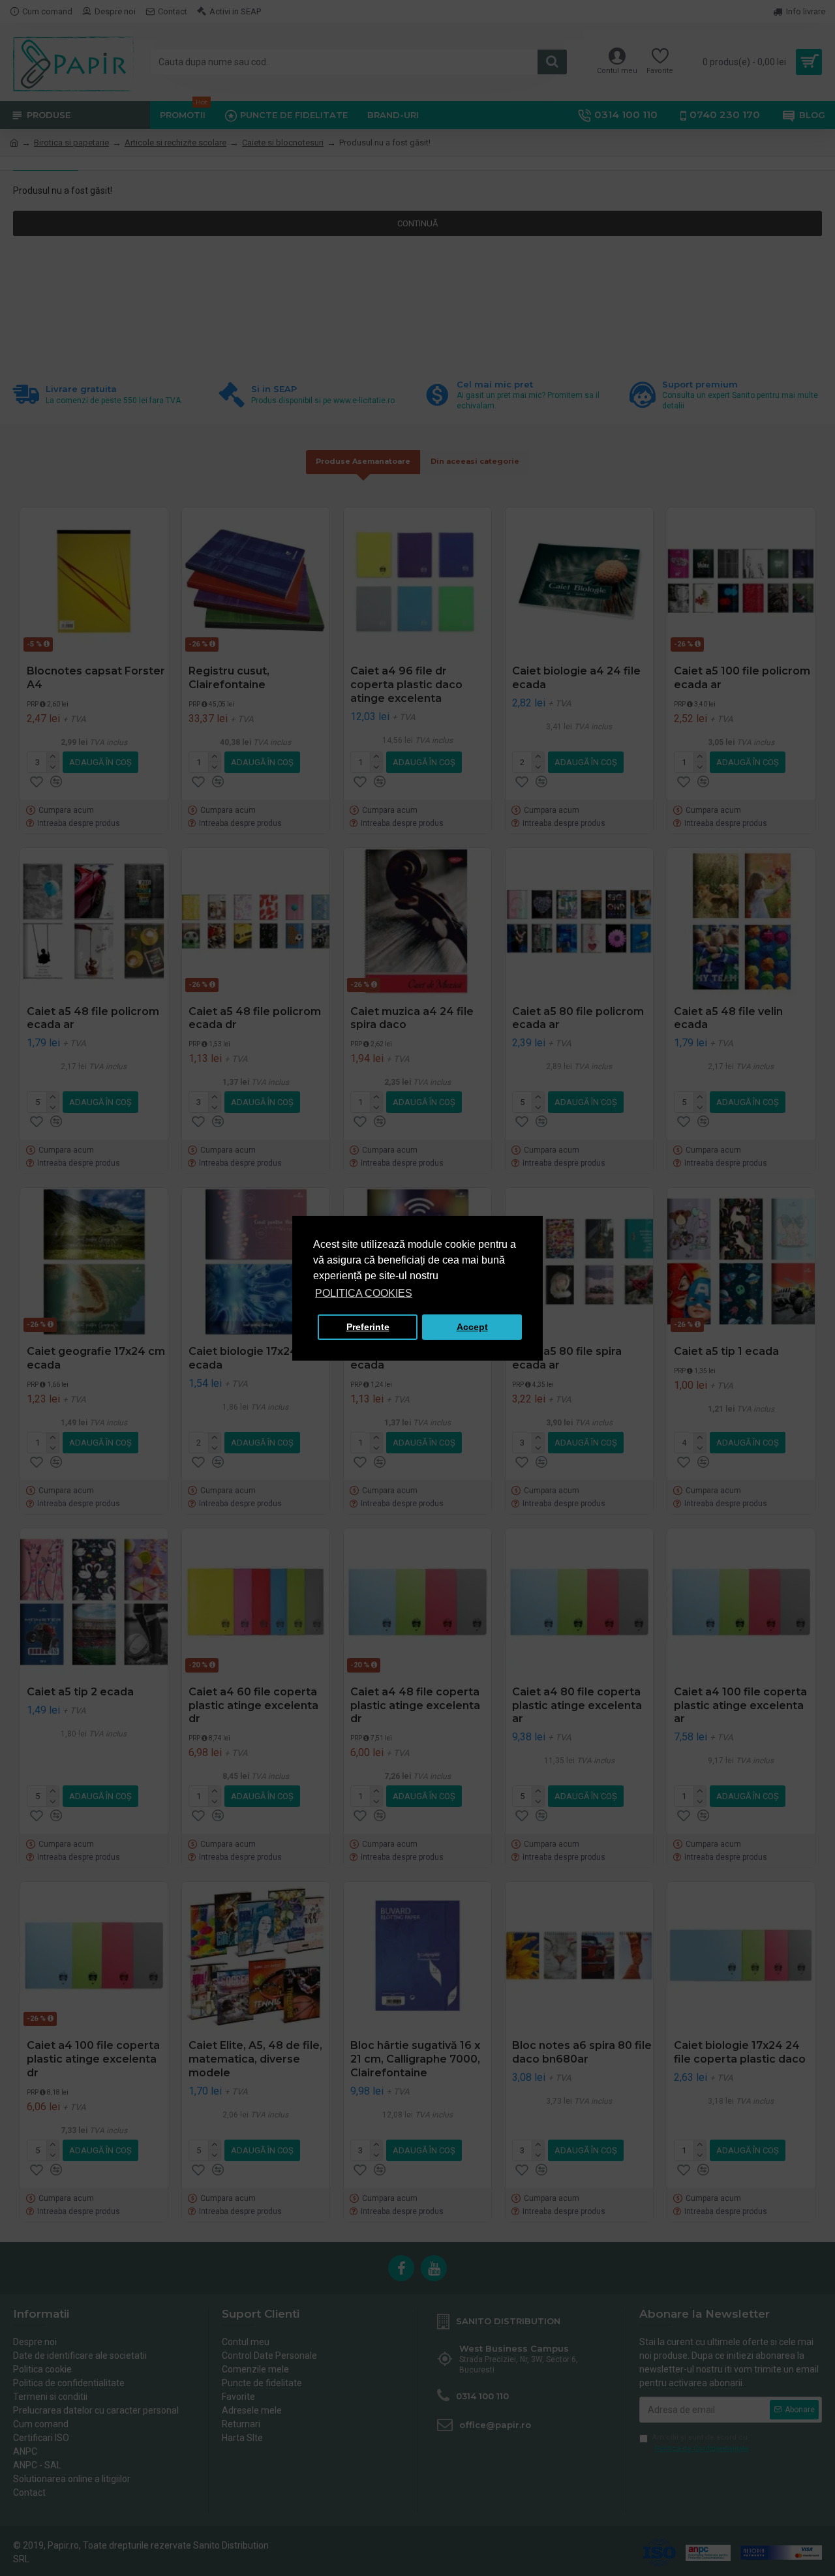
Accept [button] (472, 1327)
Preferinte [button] (368, 1327)
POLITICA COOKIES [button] (364, 1293)
